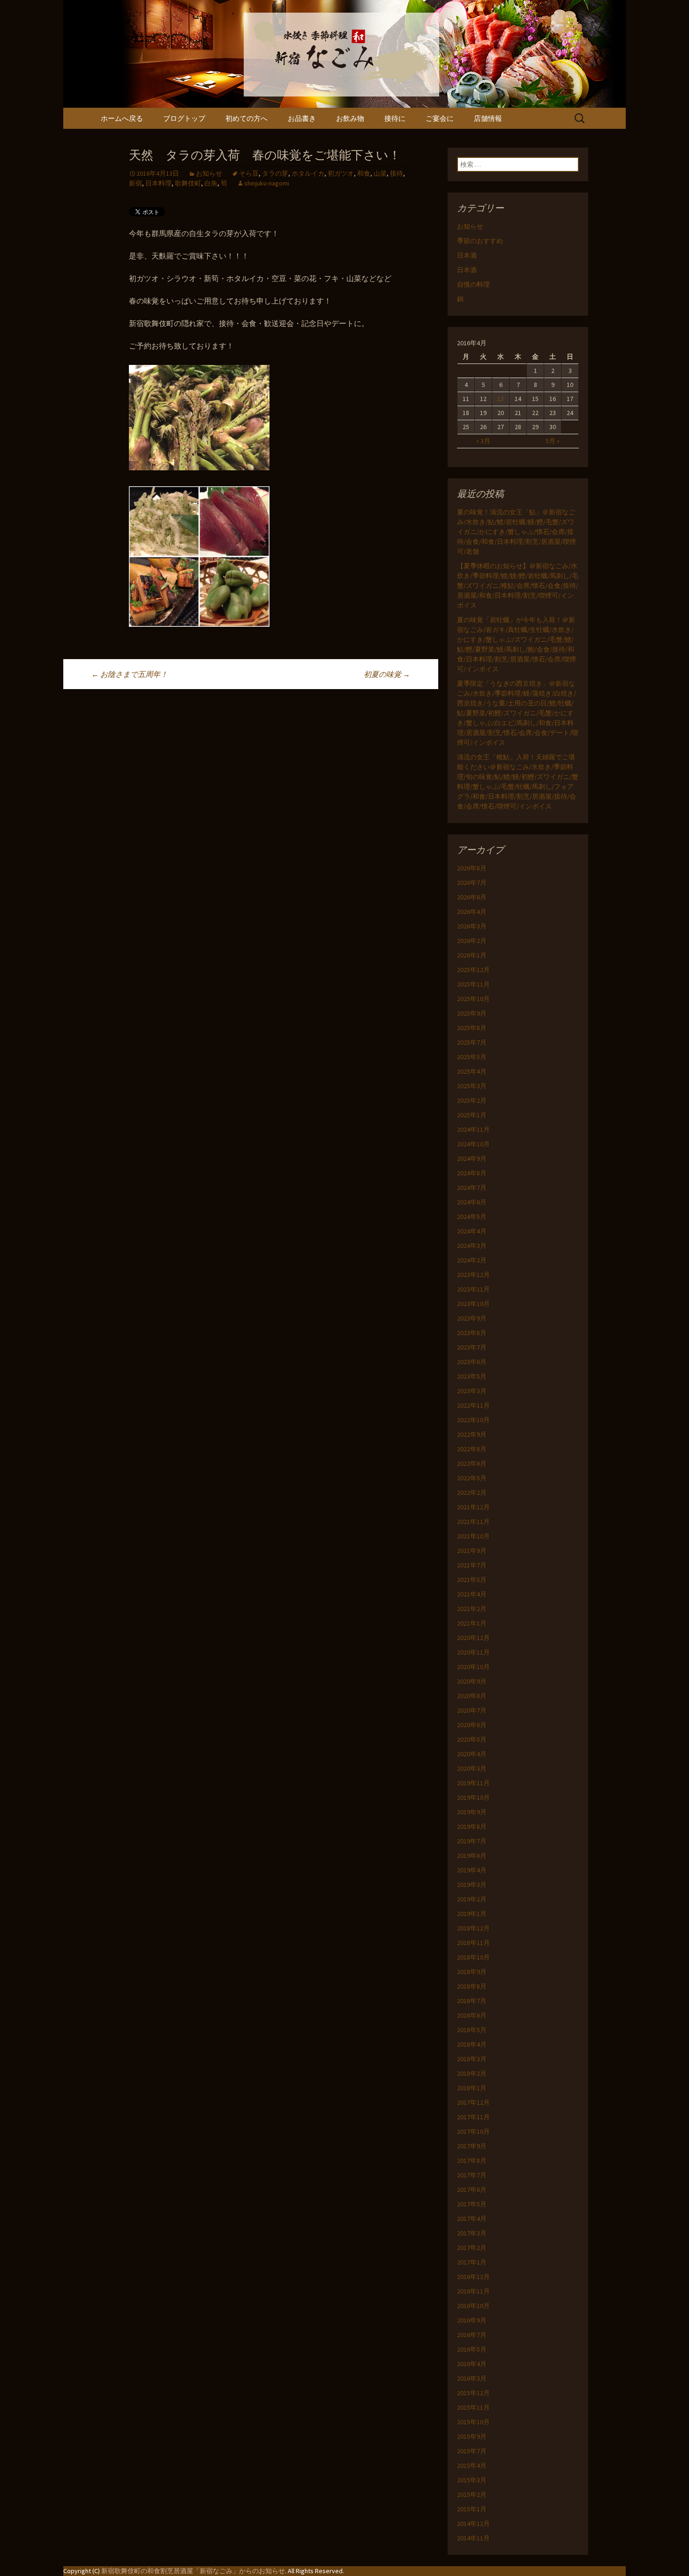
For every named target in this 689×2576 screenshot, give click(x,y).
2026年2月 (472, 941)
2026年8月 (472, 868)
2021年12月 (473, 1507)
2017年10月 (473, 2131)
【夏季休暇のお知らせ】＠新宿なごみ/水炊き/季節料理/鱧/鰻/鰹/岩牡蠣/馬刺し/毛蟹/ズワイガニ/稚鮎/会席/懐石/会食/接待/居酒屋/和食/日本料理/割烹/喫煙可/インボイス (518, 586)
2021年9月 (472, 1551)
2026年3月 (472, 926)
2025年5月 (472, 1057)
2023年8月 (472, 1333)
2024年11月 (473, 1129)
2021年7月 (472, 1565)
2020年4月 (472, 1754)
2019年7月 (472, 1841)
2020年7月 (472, 1710)
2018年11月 (473, 1943)
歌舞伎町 (188, 183)
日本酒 (467, 255)
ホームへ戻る (122, 118)
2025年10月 (473, 999)
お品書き (302, 118)
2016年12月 (473, 2277)
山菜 (380, 173)
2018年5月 (472, 2030)
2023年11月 (473, 1289)
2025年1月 (472, 1115)
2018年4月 (472, 2044)
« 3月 (483, 441)
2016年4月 (472, 2364)
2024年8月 (472, 1173)
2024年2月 (472, 1260)
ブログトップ (184, 118)
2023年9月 (472, 1318)
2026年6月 (472, 897)
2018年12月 (473, 1928)
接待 (397, 173)
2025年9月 (472, 1013)
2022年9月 (472, 1434)
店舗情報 (488, 118)
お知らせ (209, 173)
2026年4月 (472, 912)
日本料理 (158, 183)
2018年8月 (472, 1986)
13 (501, 399)
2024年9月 (472, 1158)
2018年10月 (473, 1957)
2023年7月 (472, 1347)
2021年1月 (472, 1623)
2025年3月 (472, 1086)
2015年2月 (472, 2494)
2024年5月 (472, 1217)
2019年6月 (472, 1856)
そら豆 (249, 173)
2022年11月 (473, 1405)
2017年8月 (472, 2160)
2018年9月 (472, 1972)
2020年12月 (473, 1638)
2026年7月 (472, 883)
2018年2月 (472, 2073)
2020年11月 (473, 1652)
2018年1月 (472, 2088)
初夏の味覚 (387, 674)
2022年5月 (472, 1478)
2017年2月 (472, 2248)
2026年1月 (472, 955)
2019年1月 (472, 1914)
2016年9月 (472, 2320)
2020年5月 (472, 1739)
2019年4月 (472, 1870)
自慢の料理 (473, 284)
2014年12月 (473, 2524)
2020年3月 (472, 1768)
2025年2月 (472, 1100)
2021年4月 (472, 1594)
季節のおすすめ (480, 241)
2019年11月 (473, 1783)
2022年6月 (472, 1463)
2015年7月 (472, 2451)
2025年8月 (472, 1028)
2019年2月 (472, 1899)
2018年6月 (472, 2015)
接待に (395, 118)
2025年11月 (473, 984)
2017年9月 (472, 2146)
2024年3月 (472, 1246)
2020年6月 (472, 1725)
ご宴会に (440, 118)
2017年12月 (473, 2102)
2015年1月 (472, 2509)
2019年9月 (472, 1812)
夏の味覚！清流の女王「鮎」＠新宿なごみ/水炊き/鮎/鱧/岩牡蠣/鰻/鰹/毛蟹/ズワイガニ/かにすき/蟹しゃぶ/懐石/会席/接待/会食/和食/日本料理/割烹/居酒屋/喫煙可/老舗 (517, 532)
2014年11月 (473, 2538)
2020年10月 (473, 1667)
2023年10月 (473, 1304)
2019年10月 (473, 1797)
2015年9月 (472, 2436)
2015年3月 (472, 2480)
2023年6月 (472, 1362)
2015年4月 (472, 2465)
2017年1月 (472, 2262)
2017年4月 (472, 2219)
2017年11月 (473, 2117)
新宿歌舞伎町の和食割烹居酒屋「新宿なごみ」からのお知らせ (193, 2571)
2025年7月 (472, 1042)
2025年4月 (472, 1071)
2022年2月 (472, 1492)
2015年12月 (473, 2393)
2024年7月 (472, 1188)
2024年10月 (473, 1144)
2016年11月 (473, 2291)
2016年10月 (473, 2306)
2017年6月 (472, 2190)
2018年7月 (472, 2001)
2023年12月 (473, 1275)
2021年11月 (473, 1522)
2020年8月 (472, 1696)
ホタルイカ (308, 173)
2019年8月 (472, 1826)
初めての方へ (247, 118)
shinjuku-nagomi (267, 183)
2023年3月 (472, 1391)
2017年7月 (472, 2175)
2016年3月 (472, 2378)
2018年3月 (472, 2059)
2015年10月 (473, 2422)
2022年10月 (473, 1420)
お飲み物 (350, 118)
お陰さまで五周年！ (130, 674)
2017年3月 (472, 2233)
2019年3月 (472, 1885)
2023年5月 (472, 1376)
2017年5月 (472, 2204)
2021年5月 (472, 1580)
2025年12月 (473, 970)
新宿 (135, 183)
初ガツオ (341, 173)
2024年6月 (472, 1202)
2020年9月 (472, 1681)
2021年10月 (473, 1536)
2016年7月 (472, 2335)
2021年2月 (472, 1609)
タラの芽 (275, 173)
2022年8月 (472, 1449)
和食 (364, 173)
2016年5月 (472, 2349)
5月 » (553, 441)
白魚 (211, 183)
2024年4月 (472, 1231)
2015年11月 (473, 2407)
